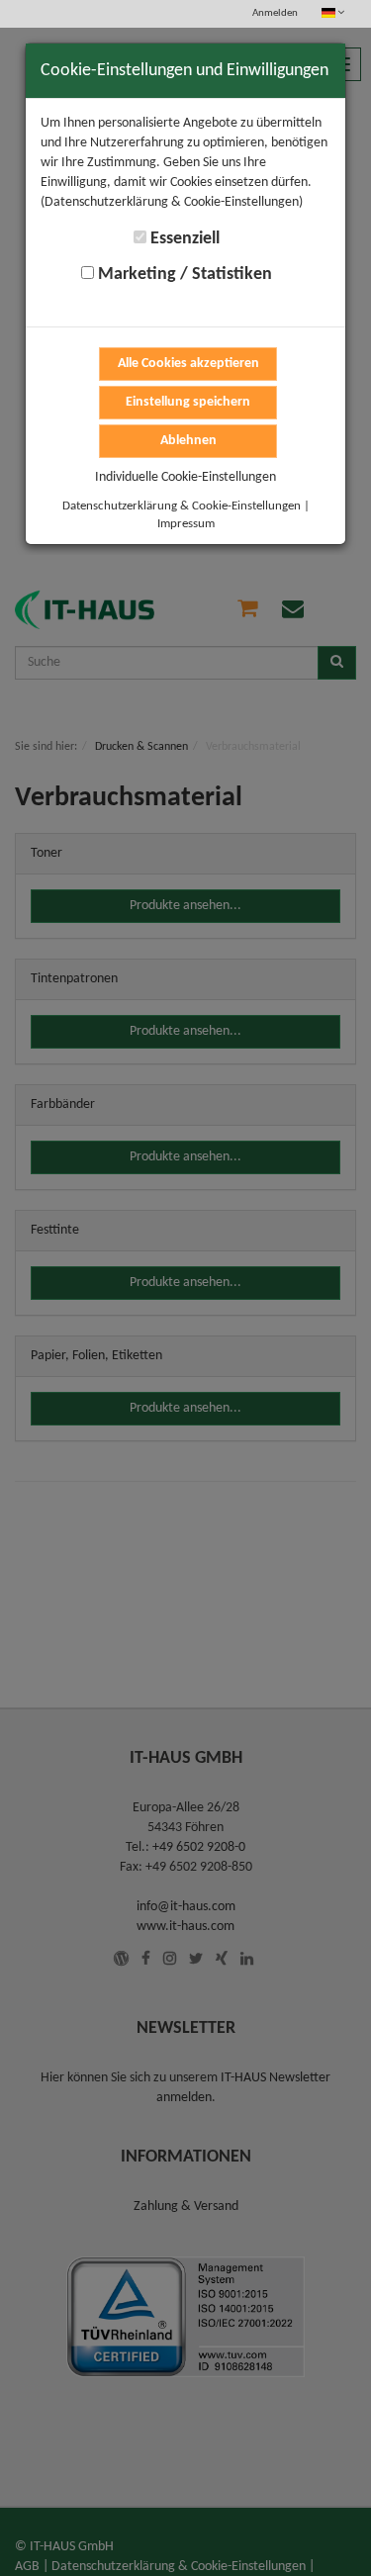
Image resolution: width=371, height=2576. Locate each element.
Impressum (186, 524)
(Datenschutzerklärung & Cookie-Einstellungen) (172, 202)
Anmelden (275, 13)
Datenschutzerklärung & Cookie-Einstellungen (182, 506)
